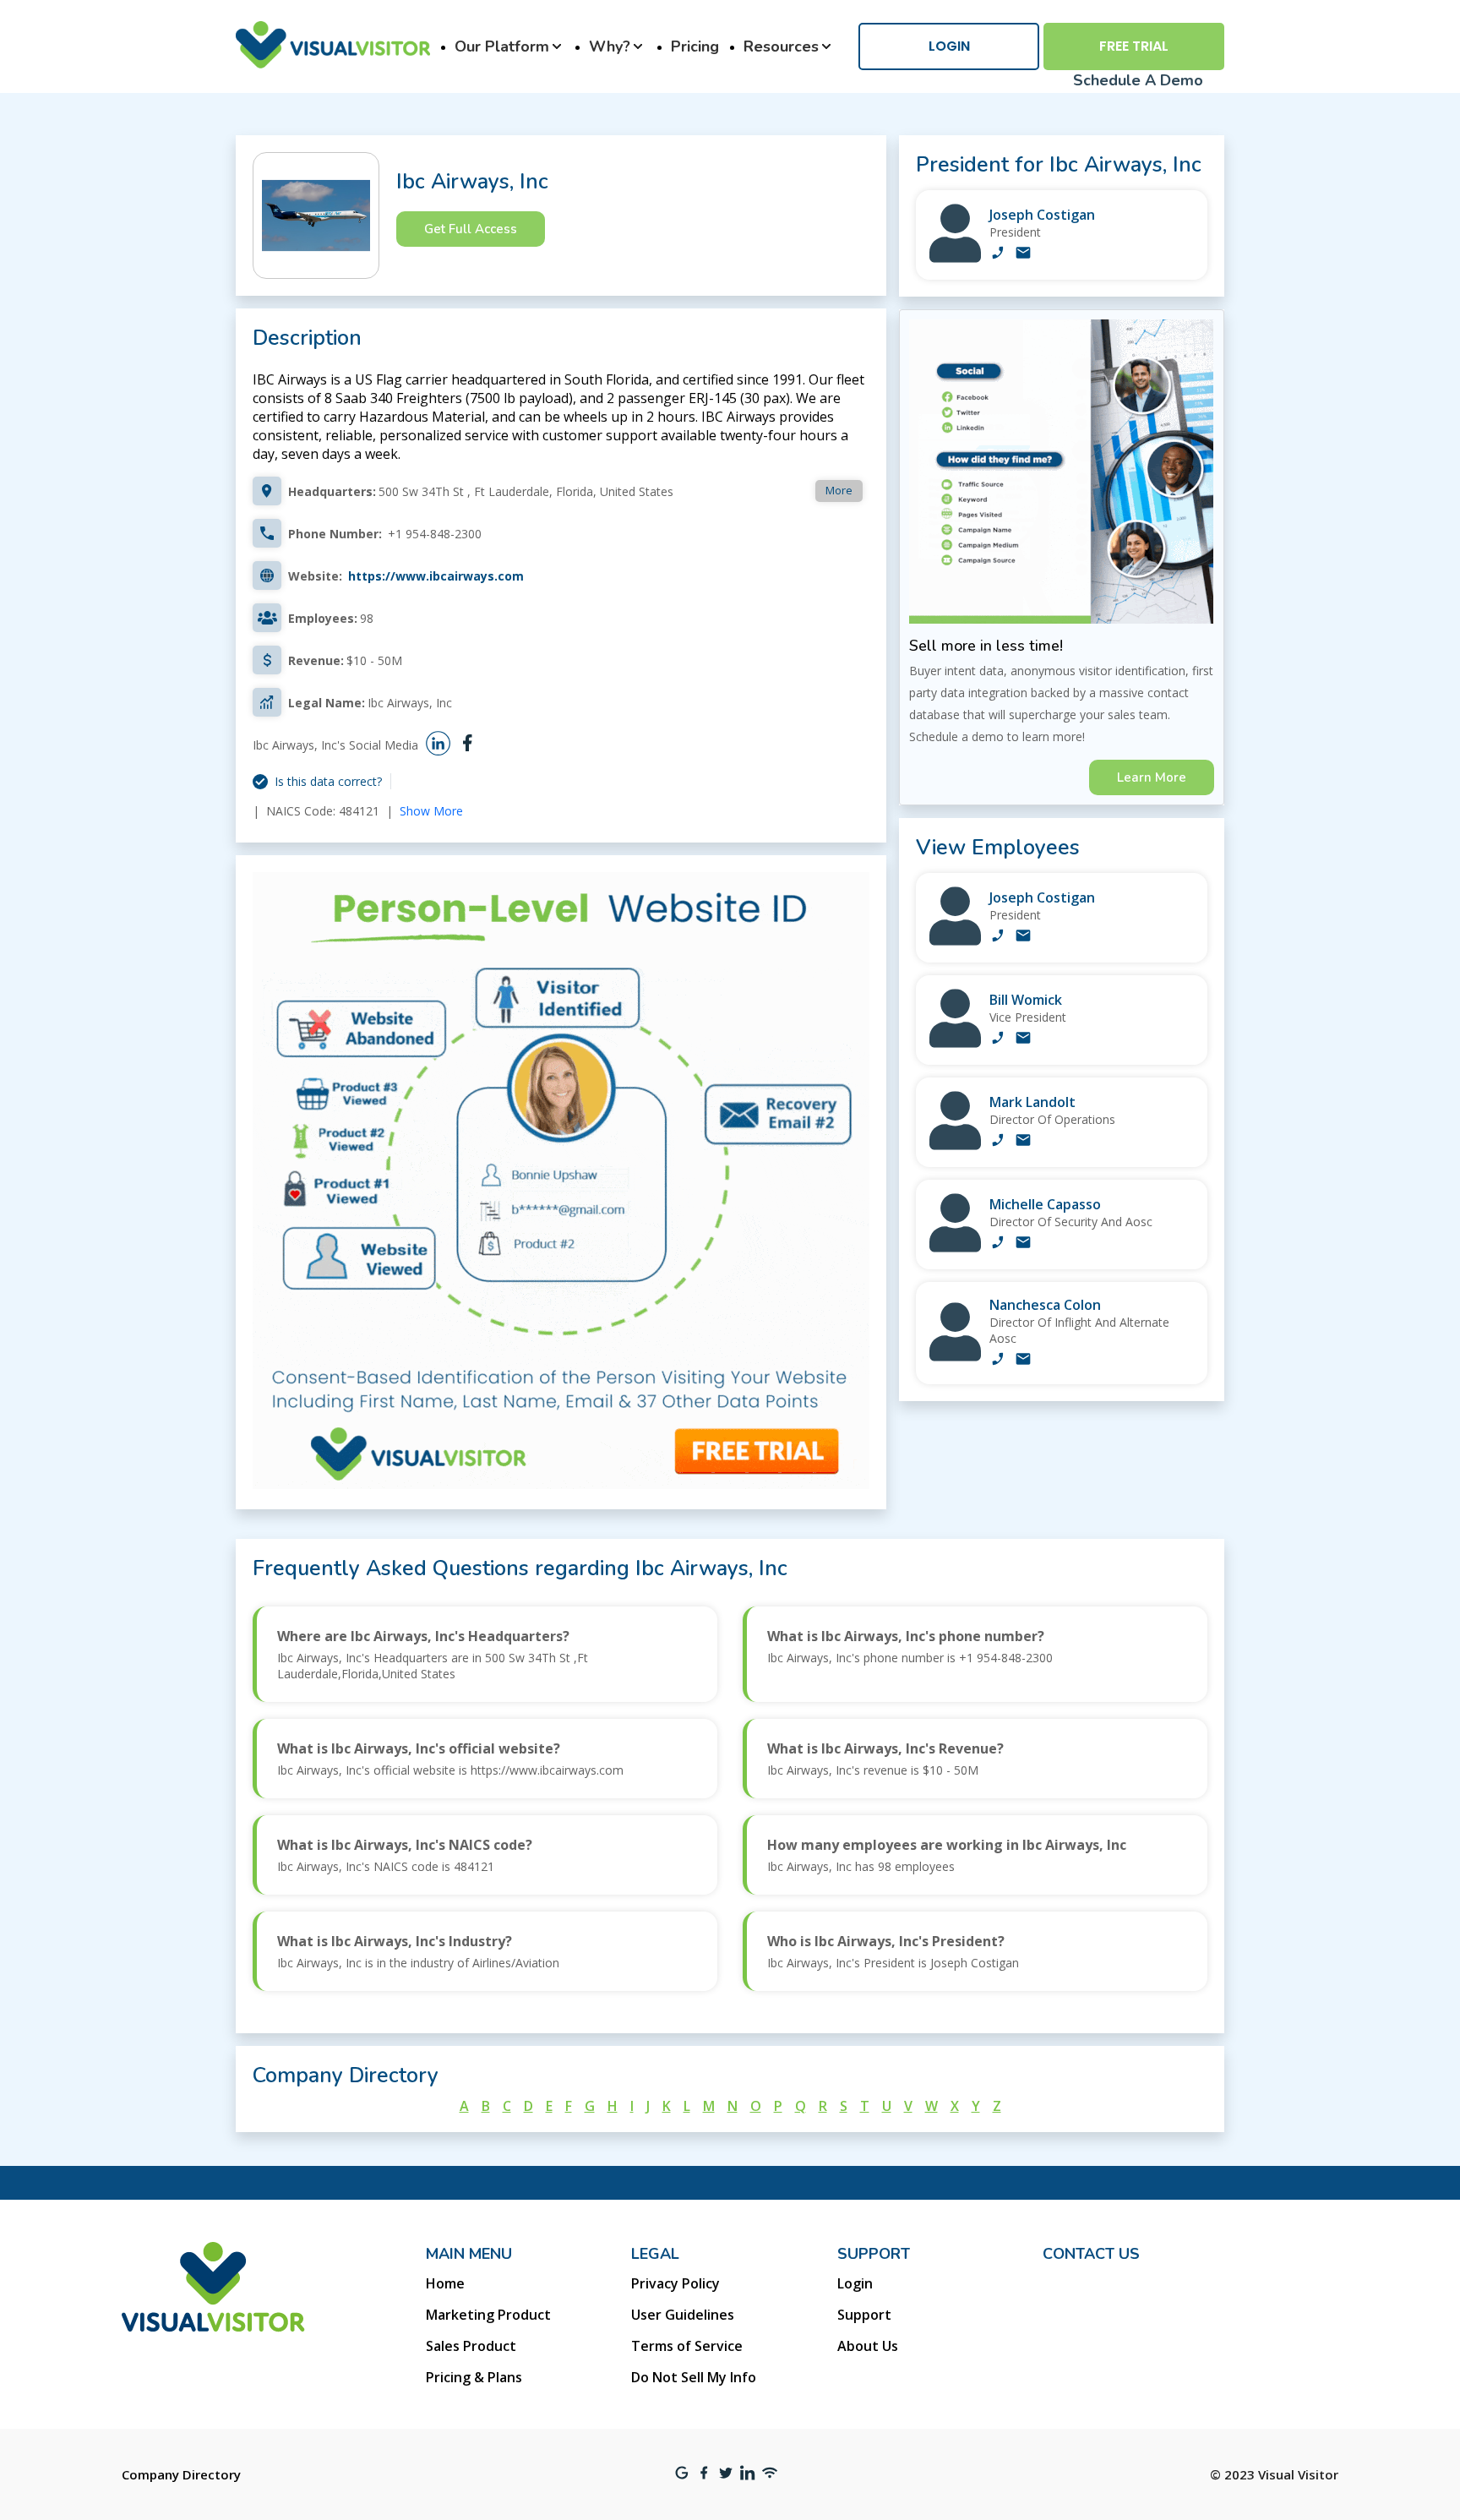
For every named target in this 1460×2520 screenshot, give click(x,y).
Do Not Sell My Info (694, 2377)
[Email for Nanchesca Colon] (1023, 1361)
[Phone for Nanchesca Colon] (998, 1361)
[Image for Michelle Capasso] (955, 1248)
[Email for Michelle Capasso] (1023, 1244)
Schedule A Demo (1138, 80)
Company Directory (181, 2474)
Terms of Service (687, 2346)
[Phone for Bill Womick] (998, 1039)
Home (445, 2283)
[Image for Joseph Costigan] (955, 258)
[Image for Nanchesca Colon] (955, 1357)
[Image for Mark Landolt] (955, 1145)
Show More (431, 811)
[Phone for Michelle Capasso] (998, 1244)
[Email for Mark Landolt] (1023, 1142)
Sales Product (471, 2346)
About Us (868, 2346)
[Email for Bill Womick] (1023, 1039)
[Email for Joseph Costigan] (1023, 254)
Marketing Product (488, 2315)
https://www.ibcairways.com (436, 576)
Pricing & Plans (474, 2377)
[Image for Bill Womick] (955, 1043)
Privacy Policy (676, 2283)
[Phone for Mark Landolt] (998, 1142)
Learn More (1152, 777)
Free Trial (1134, 46)
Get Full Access (471, 229)
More (839, 490)
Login (949, 46)
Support (864, 2315)
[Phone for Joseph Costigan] (998, 254)
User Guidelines (683, 2315)
